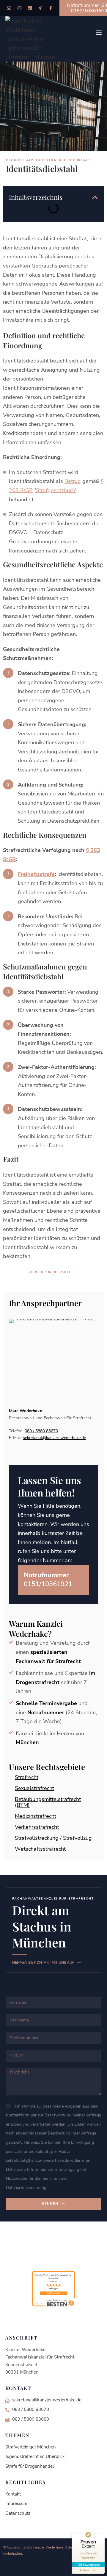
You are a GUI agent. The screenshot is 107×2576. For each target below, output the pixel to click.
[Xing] (40, 8)
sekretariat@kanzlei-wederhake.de (54, 1438)
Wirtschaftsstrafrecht (40, 1849)
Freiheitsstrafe (36, 874)
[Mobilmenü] (99, 32)
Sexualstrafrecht (34, 1788)
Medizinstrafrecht (36, 1816)
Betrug (73, 481)
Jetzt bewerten (53, 2293)
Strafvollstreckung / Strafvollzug (53, 1838)
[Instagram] (19, 8)
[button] (95, 197)
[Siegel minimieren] (102, 2537)
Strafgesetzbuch (56, 490)
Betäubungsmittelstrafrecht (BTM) (48, 1802)
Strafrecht (27, 1777)
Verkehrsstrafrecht (37, 1827)
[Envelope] (9, 8)
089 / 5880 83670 (41, 1431)
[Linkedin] (30, 8)
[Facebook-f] (51, 8)
